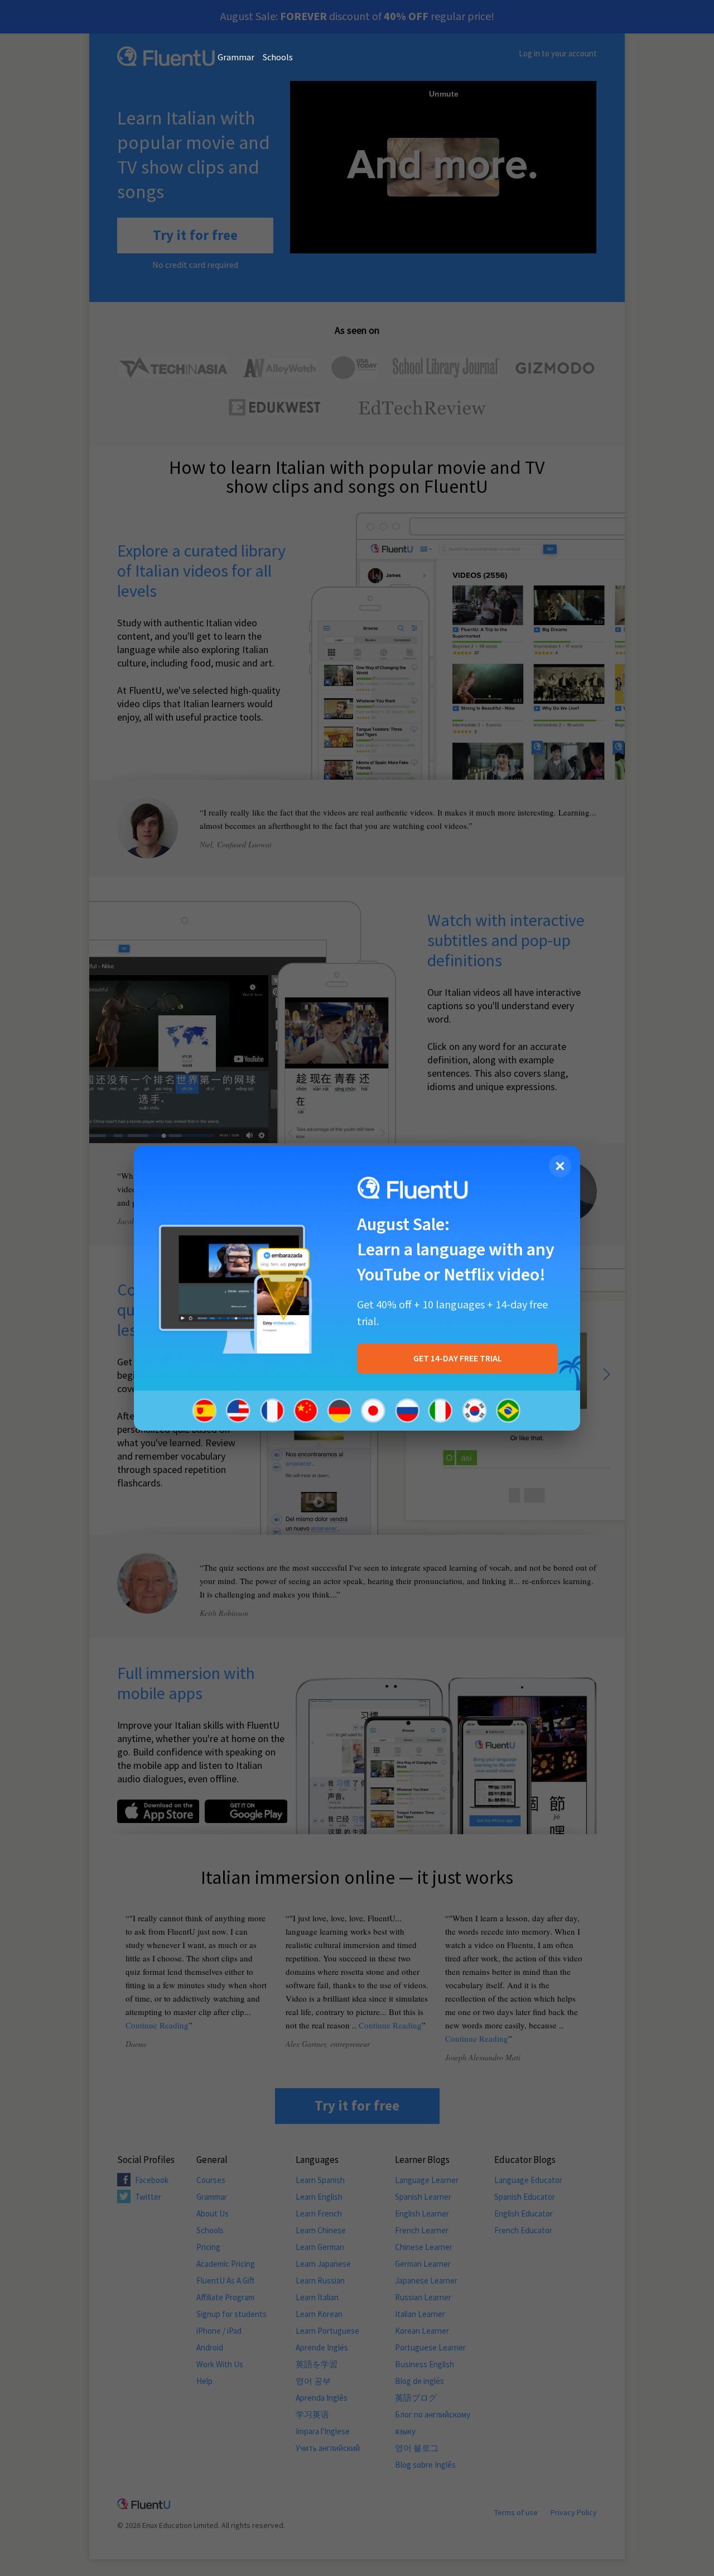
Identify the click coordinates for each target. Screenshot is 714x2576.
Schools (278, 57)
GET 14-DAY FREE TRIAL (458, 1359)
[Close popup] (560, 1166)
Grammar (236, 57)
